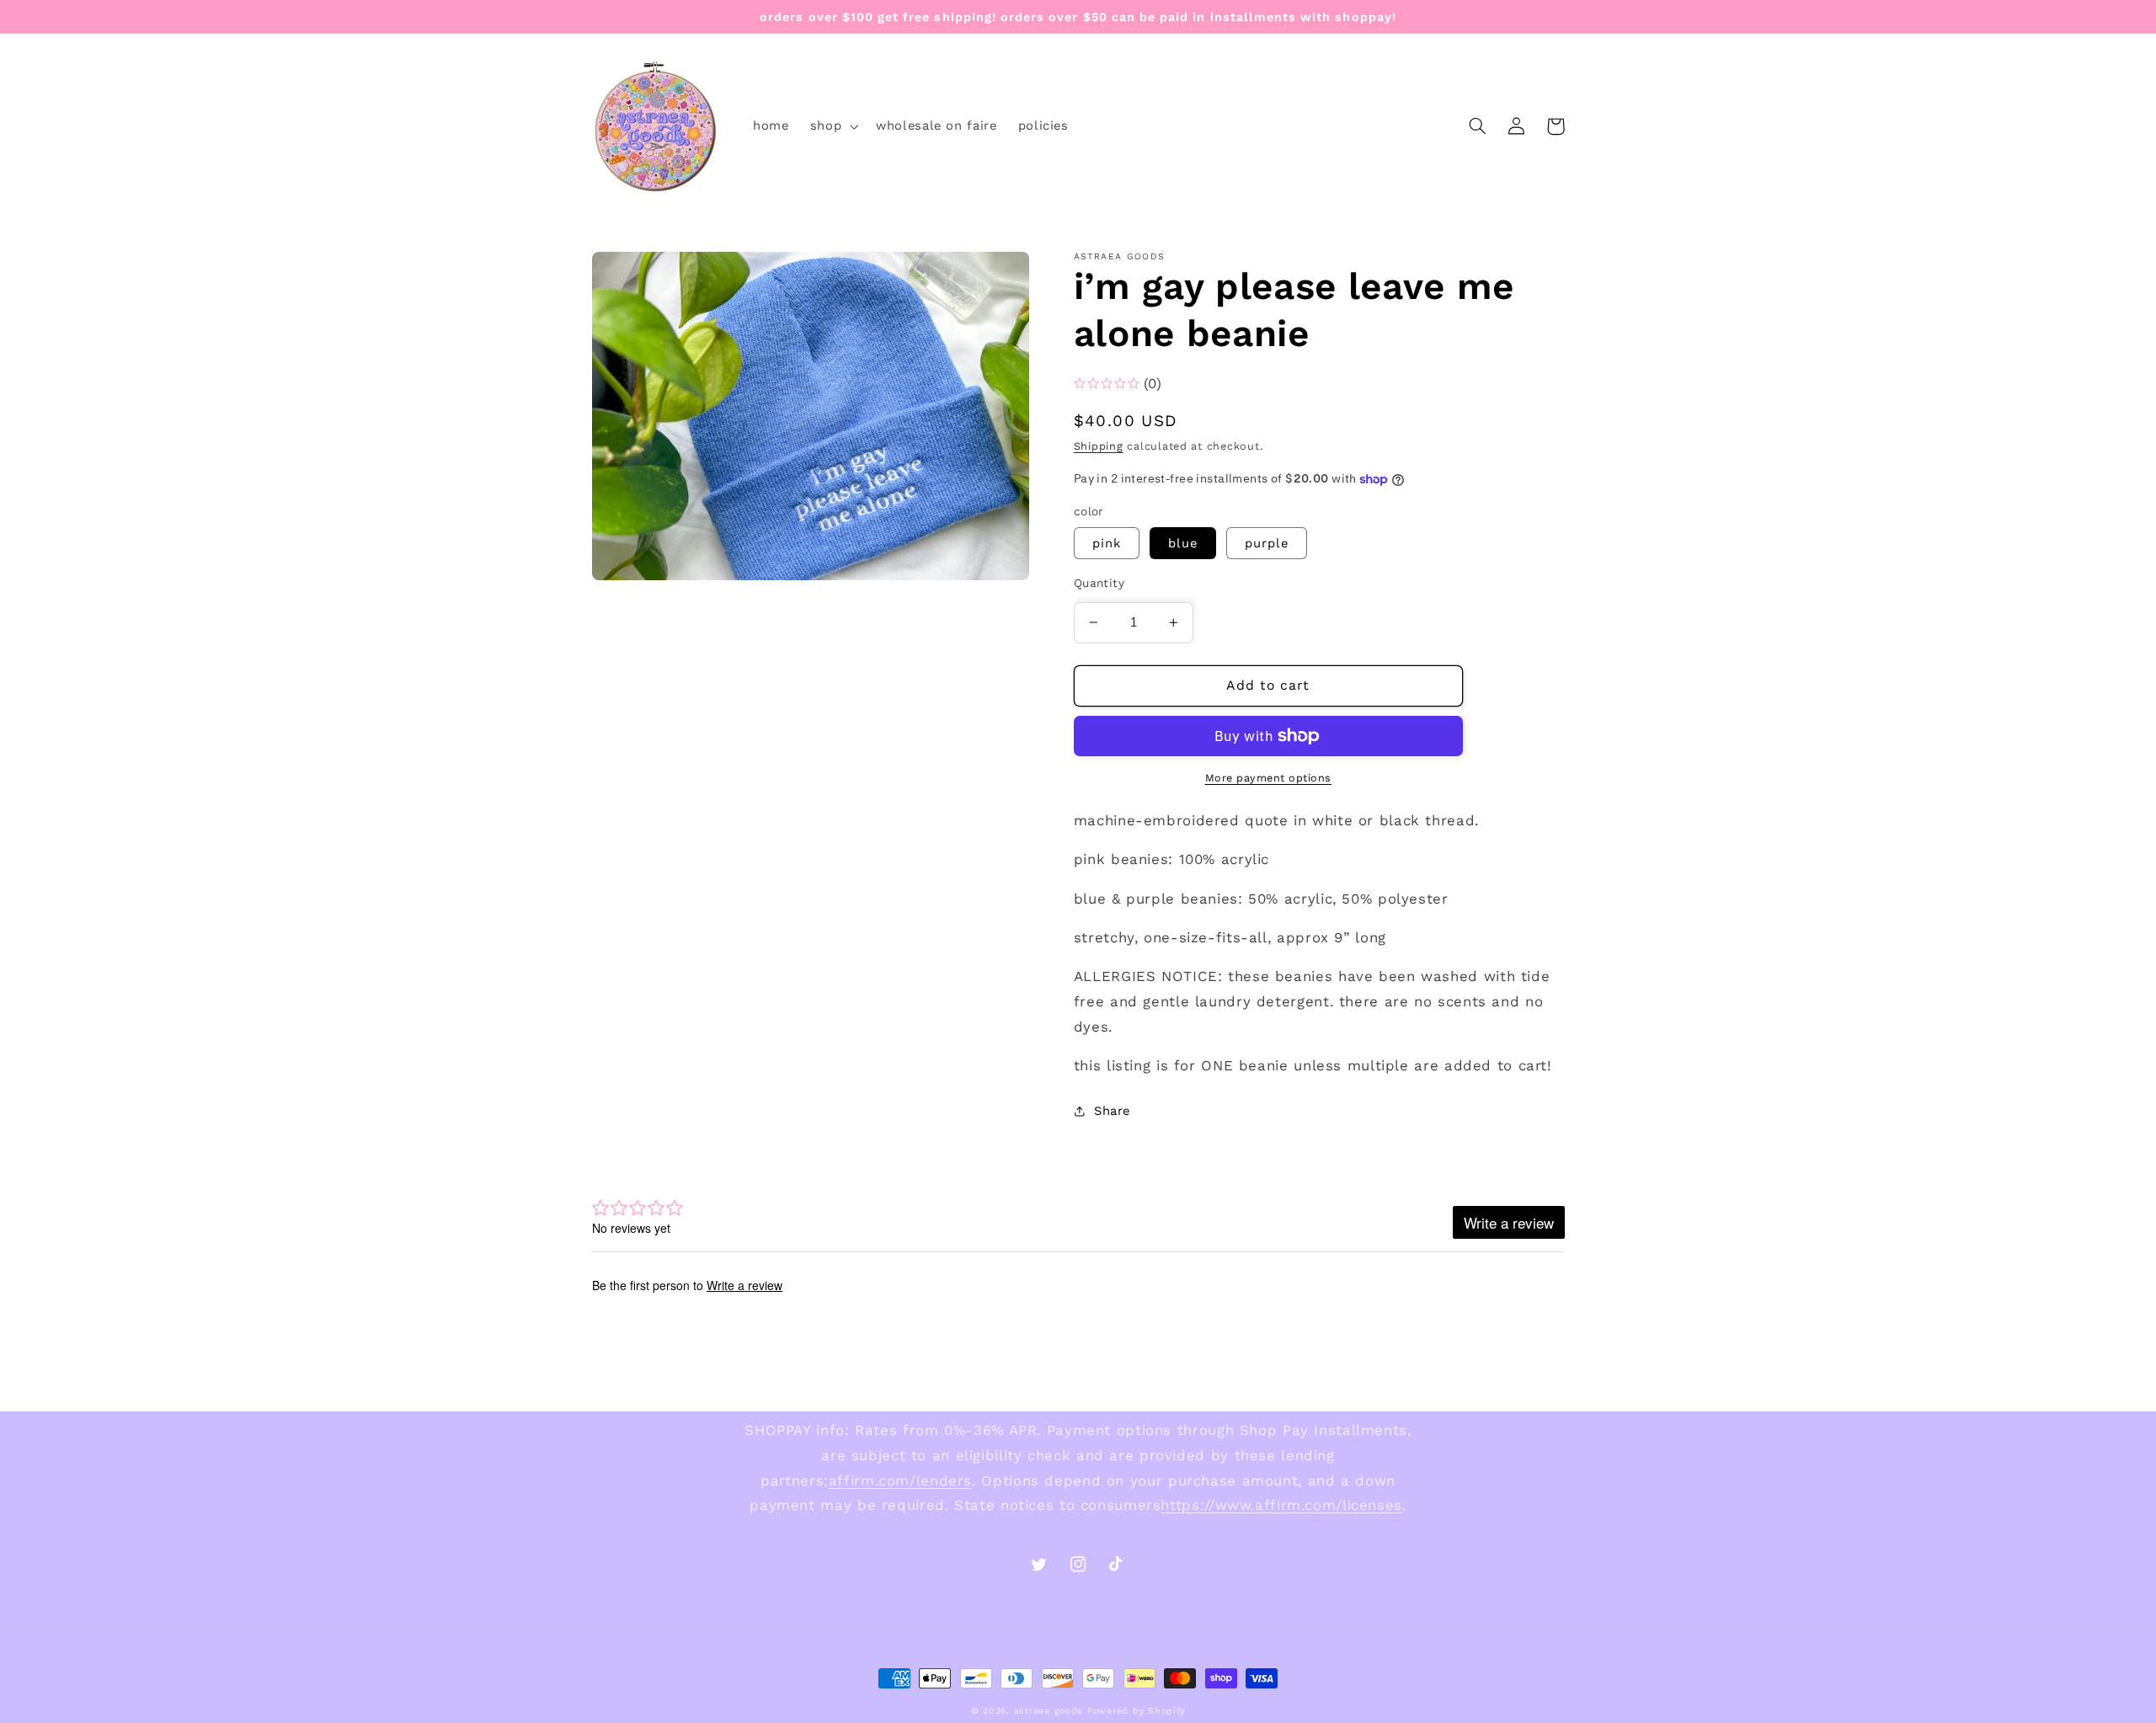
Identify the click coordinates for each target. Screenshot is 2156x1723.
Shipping (1099, 446)
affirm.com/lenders (900, 1480)
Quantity (1099, 583)
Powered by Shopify (1136, 1711)
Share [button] (1112, 1111)
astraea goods (1049, 1711)
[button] (832, 126)
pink (1107, 543)
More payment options (1269, 778)
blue (1183, 543)
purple (1267, 543)
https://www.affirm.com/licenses (1281, 1505)
